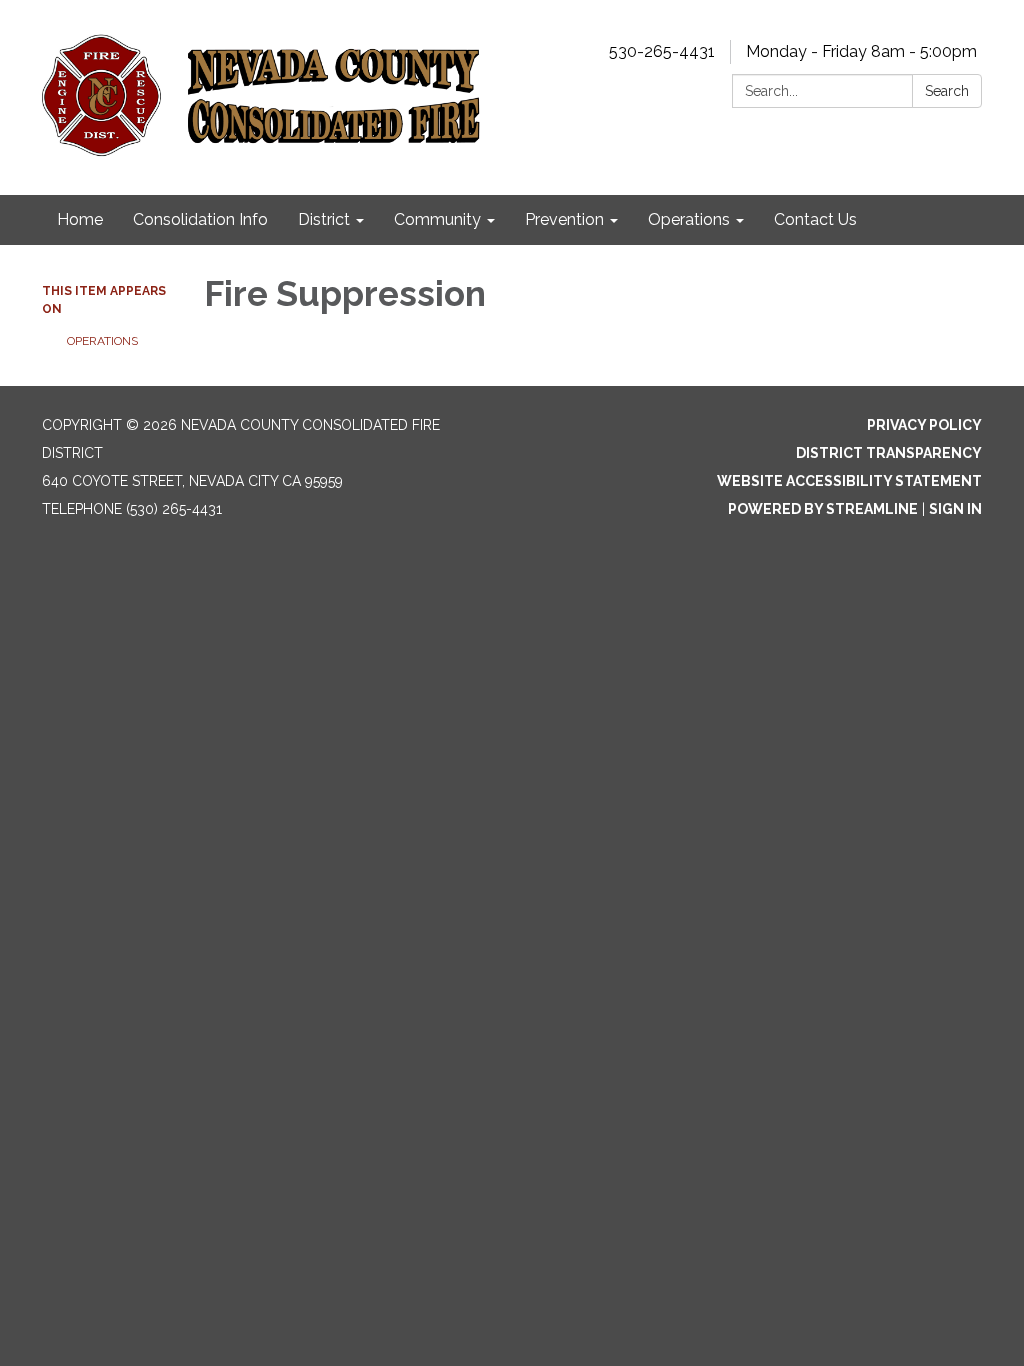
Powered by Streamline (823, 509)
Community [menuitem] (437, 219)
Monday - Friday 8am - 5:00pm (861, 51)
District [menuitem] (324, 219)
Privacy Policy (924, 425)
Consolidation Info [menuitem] (200, 219)
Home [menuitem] (80, 219)
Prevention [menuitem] (564, 219)
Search (947, 91)
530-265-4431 (662, 51)
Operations (102, 341)
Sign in (955, 509)
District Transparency (889, 453)
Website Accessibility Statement (849, 481)
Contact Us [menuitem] (815, 219)
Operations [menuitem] (689, 219)
